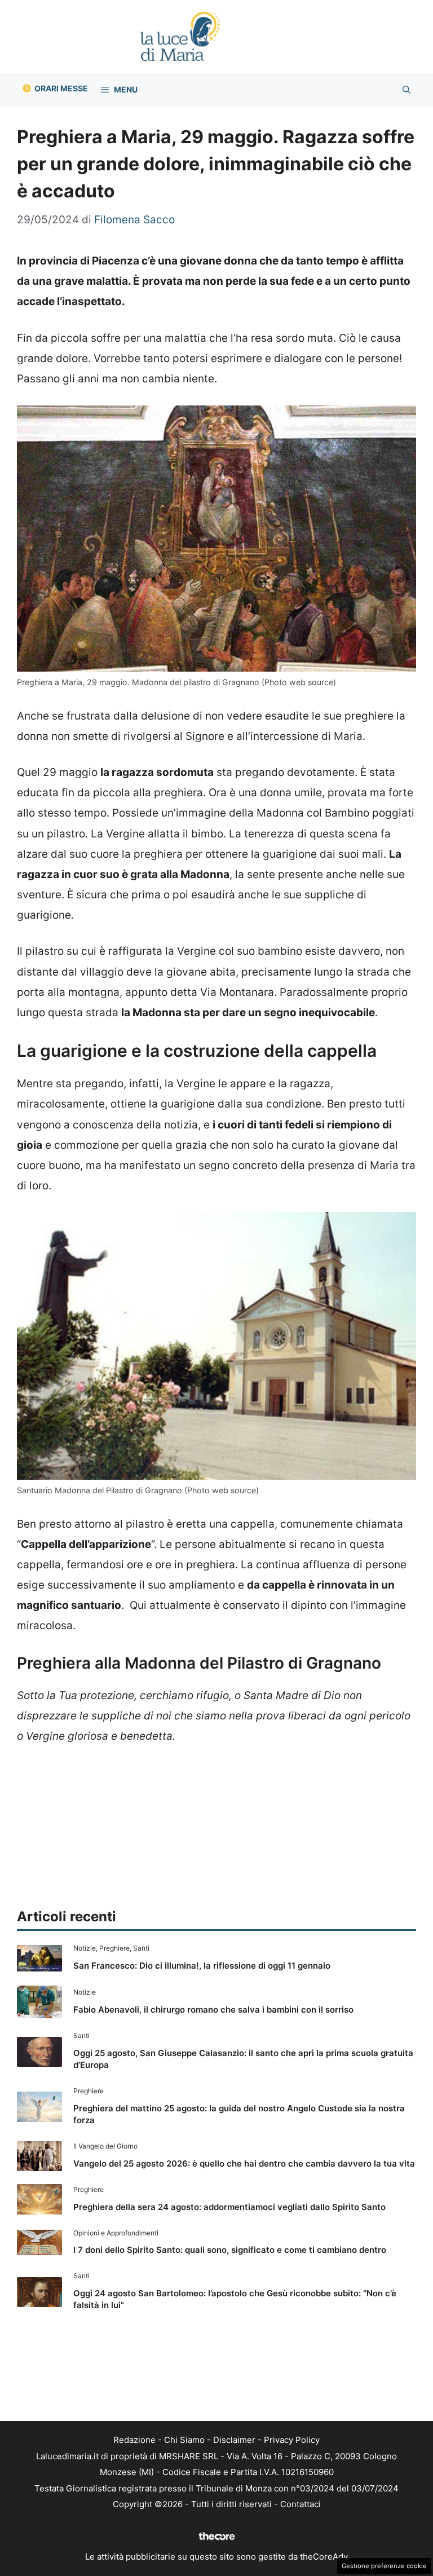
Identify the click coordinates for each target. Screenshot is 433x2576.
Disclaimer (234, 2440)
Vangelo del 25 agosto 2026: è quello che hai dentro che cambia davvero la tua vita (244, 2163)
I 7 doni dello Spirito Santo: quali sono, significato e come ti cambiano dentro (230, 2250)
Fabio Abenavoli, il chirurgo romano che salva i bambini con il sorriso (213, 2010)
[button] (407, 90)
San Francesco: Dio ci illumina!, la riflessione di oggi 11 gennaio (202, 1966)
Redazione (134, 2440)
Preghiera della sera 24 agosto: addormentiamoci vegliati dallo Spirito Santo (229, 2207)
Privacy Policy (292, 2440)
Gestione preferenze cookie (384, 2566)
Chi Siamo (184, 2440)
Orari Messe (61, 88)
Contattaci (301, 2504)
